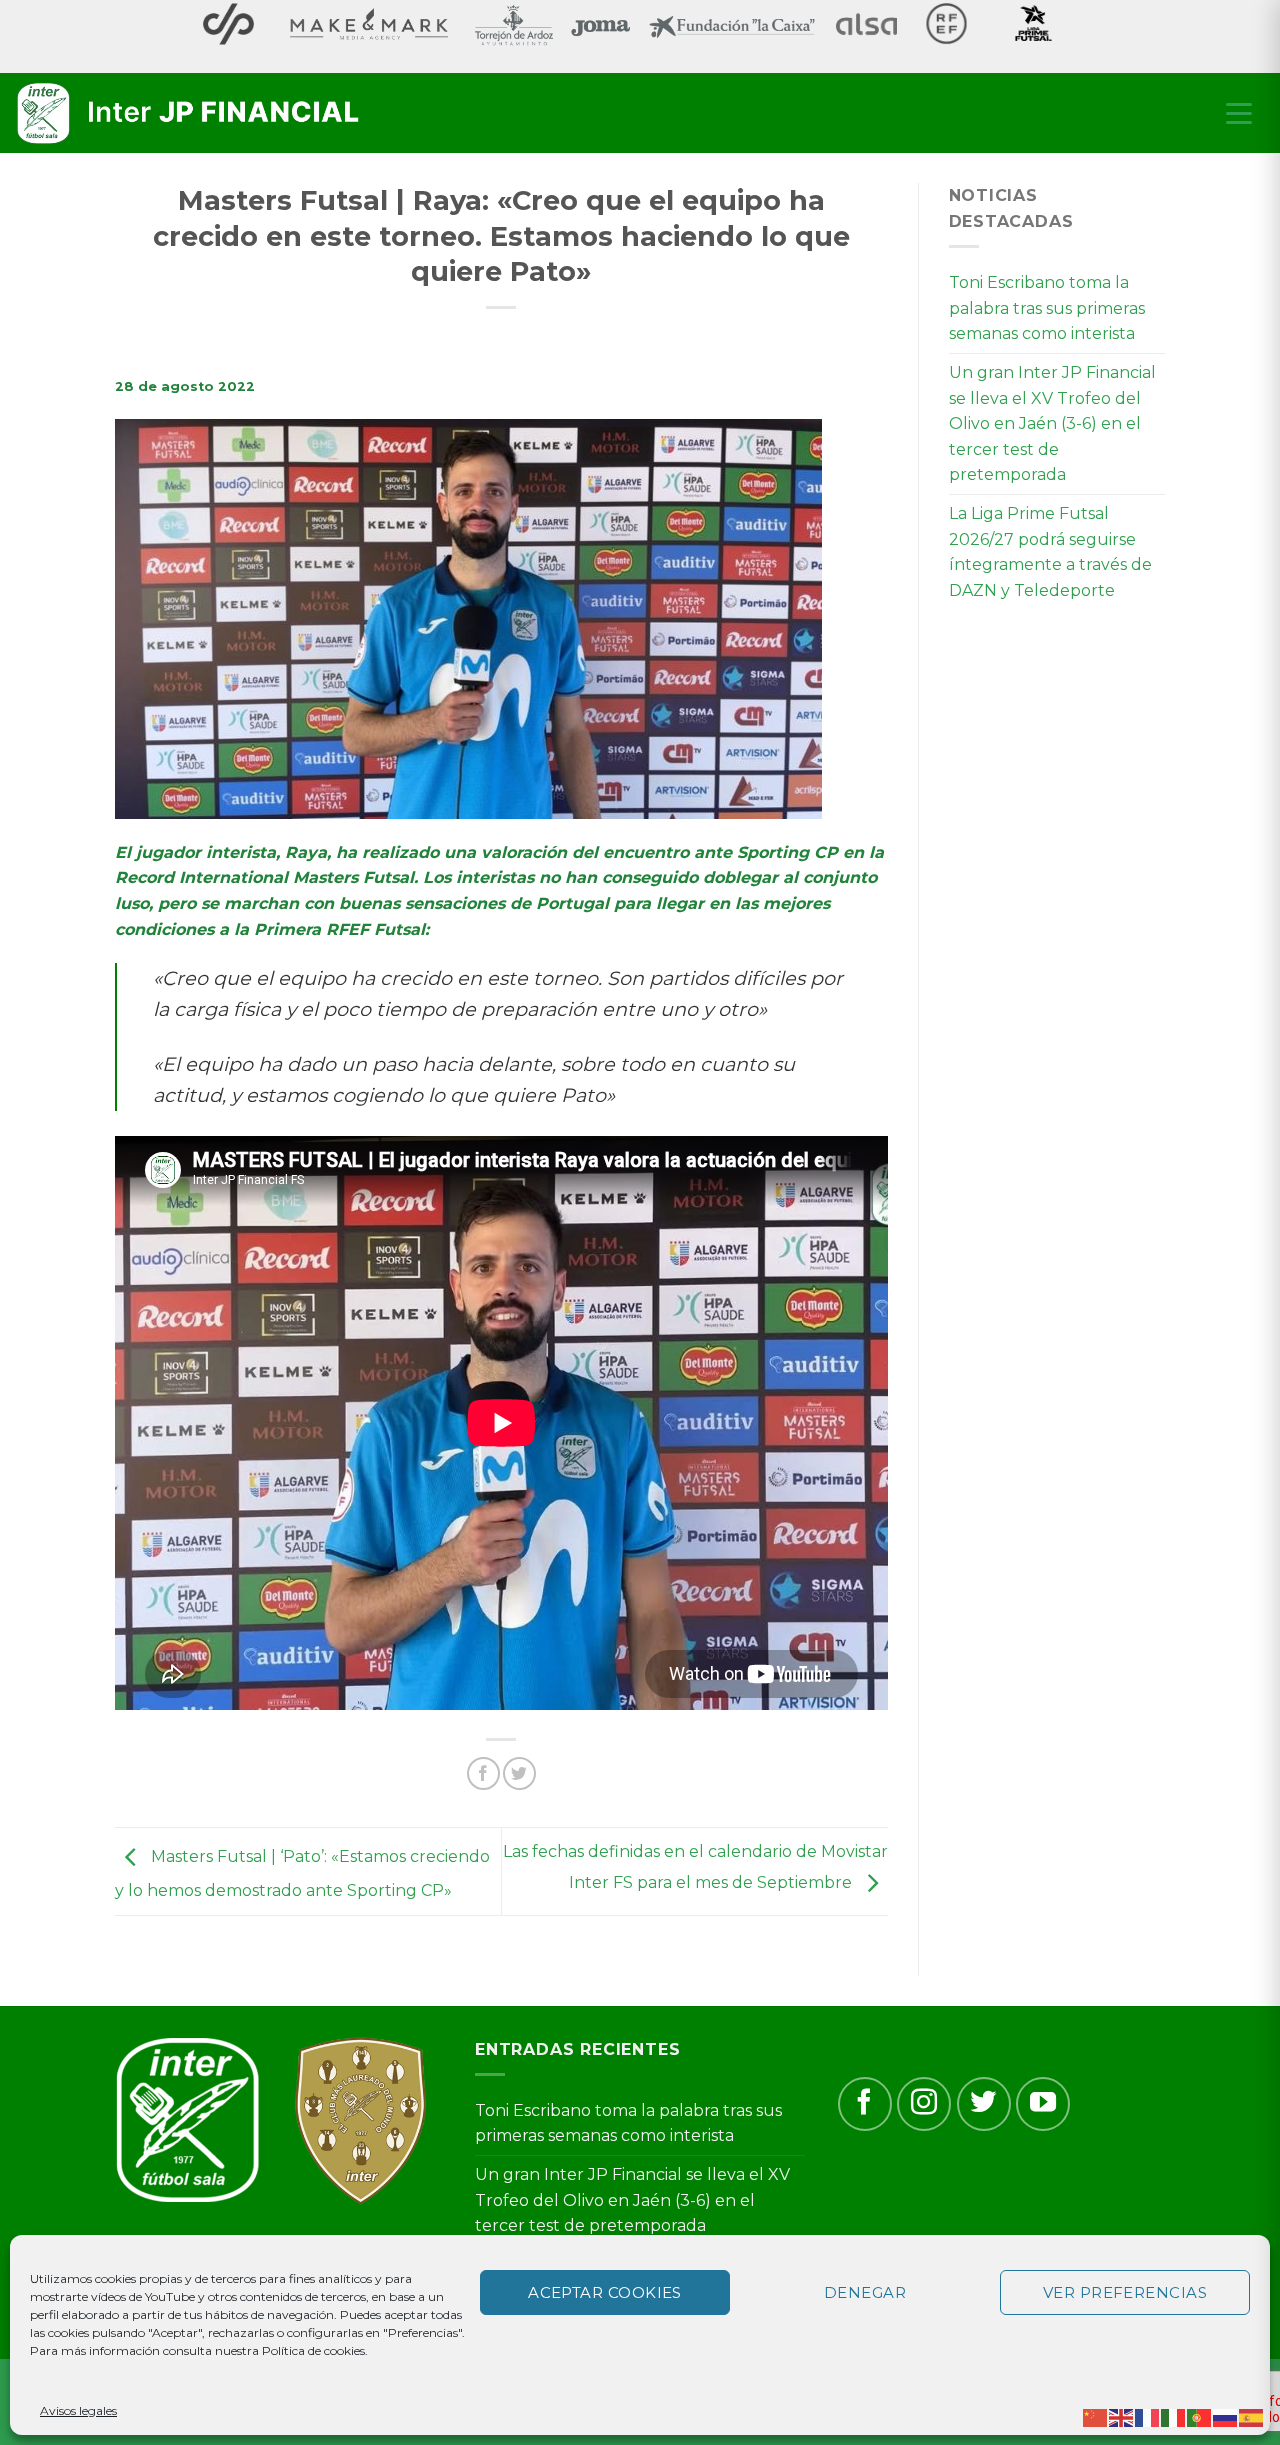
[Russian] (1226, 2416)
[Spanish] (1252, 2416)
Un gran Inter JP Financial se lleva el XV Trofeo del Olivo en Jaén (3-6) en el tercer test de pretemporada (1052, 423)
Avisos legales (78, 2410)
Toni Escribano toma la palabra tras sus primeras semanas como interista (1047, 308)
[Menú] (1239, 113)
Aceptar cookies (605, 2292)
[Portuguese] (1200, 2416)
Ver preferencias (1125, 2292)
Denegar (865, 2292)
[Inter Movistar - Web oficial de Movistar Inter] (190, 114)
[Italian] (1174, 2416)
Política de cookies (313, 2350)
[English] (1122, 2416)
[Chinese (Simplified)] (1096, 2416)
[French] (1148, 2416)
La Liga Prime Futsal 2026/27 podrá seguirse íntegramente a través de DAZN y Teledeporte (1050, 552)
